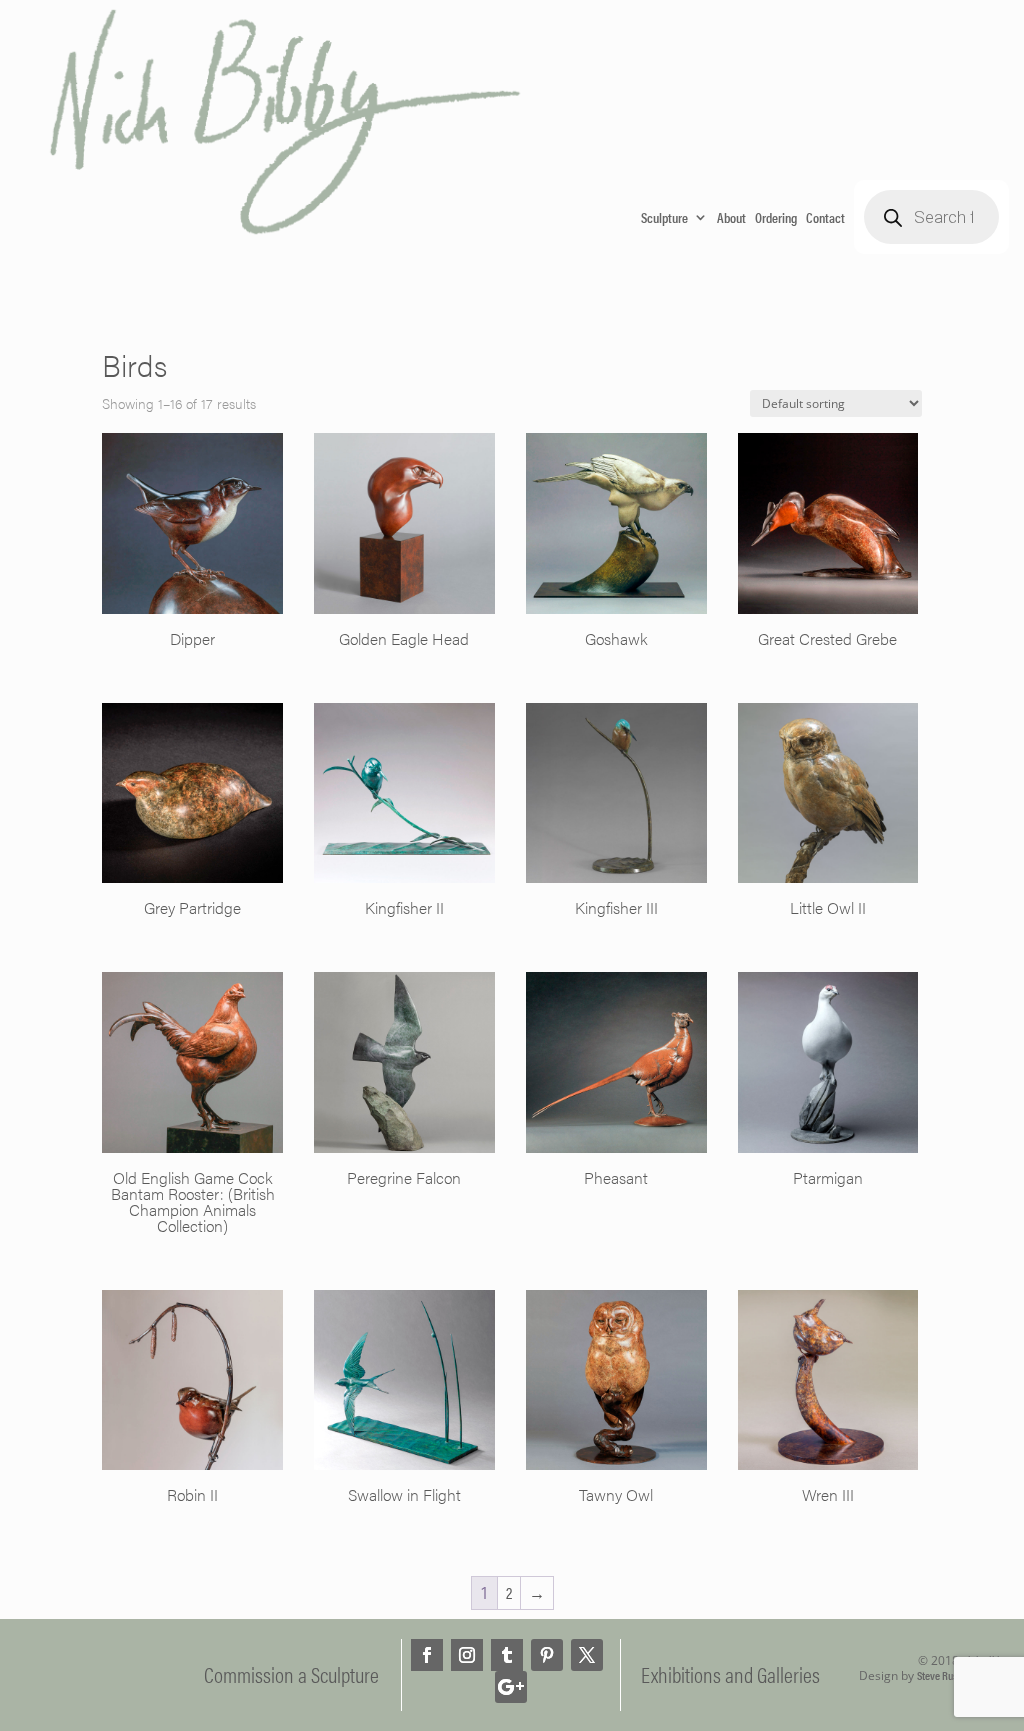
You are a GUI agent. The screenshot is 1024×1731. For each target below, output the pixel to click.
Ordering (776, 217)
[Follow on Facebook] (427, 1655)
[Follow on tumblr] (507, 1655)
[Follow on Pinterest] (547, 1655)
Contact (825, 217)
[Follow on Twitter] (587, 1655)
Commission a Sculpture (291, 1673)
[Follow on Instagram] (467, 1655)
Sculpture (664, 217)
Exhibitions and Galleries (730, 1673)
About (731, 217)
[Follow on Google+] (511, 1687)
